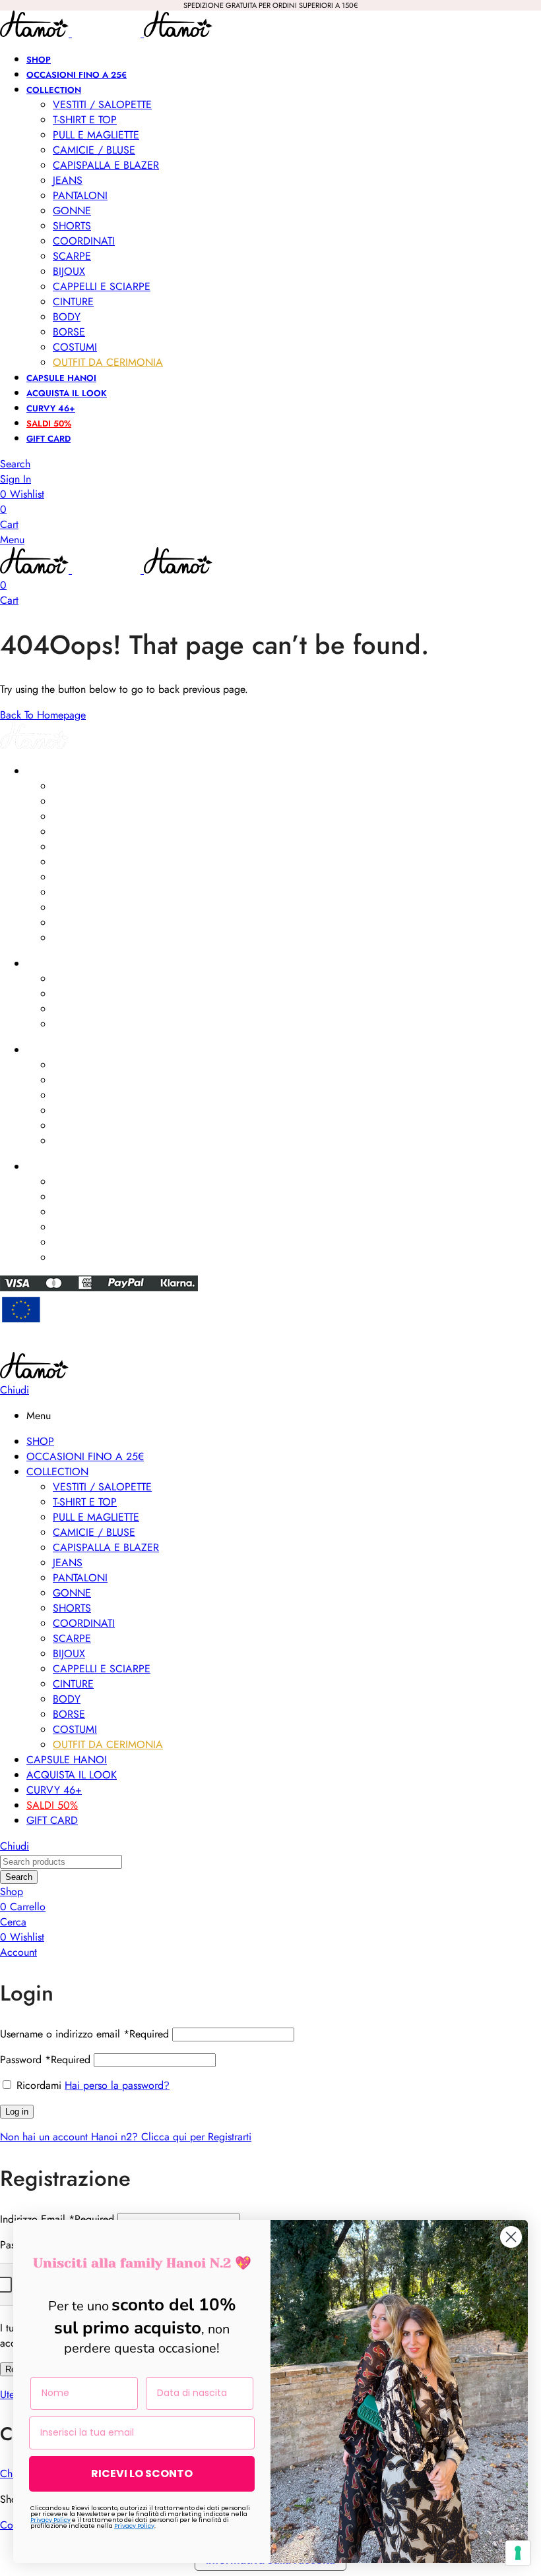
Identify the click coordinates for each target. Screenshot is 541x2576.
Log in (17, 2112)
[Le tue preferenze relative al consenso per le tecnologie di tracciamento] (518, 2553)
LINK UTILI (46, 1050)
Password (45, 2060)
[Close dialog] (511, 2237)
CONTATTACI (53, 1167)
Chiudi (15, 1390)
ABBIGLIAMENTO (61, 771)
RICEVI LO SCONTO (142, 2474)
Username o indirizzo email (84, 2034)
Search (19, 1877)
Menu (12, 540)
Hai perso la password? (117, 2085)
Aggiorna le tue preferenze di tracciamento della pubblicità (271, 1346)
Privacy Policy (50, 2520)
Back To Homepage (43, 715)
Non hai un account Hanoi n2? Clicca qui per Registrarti (126, 2137)
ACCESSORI (51, 964)
